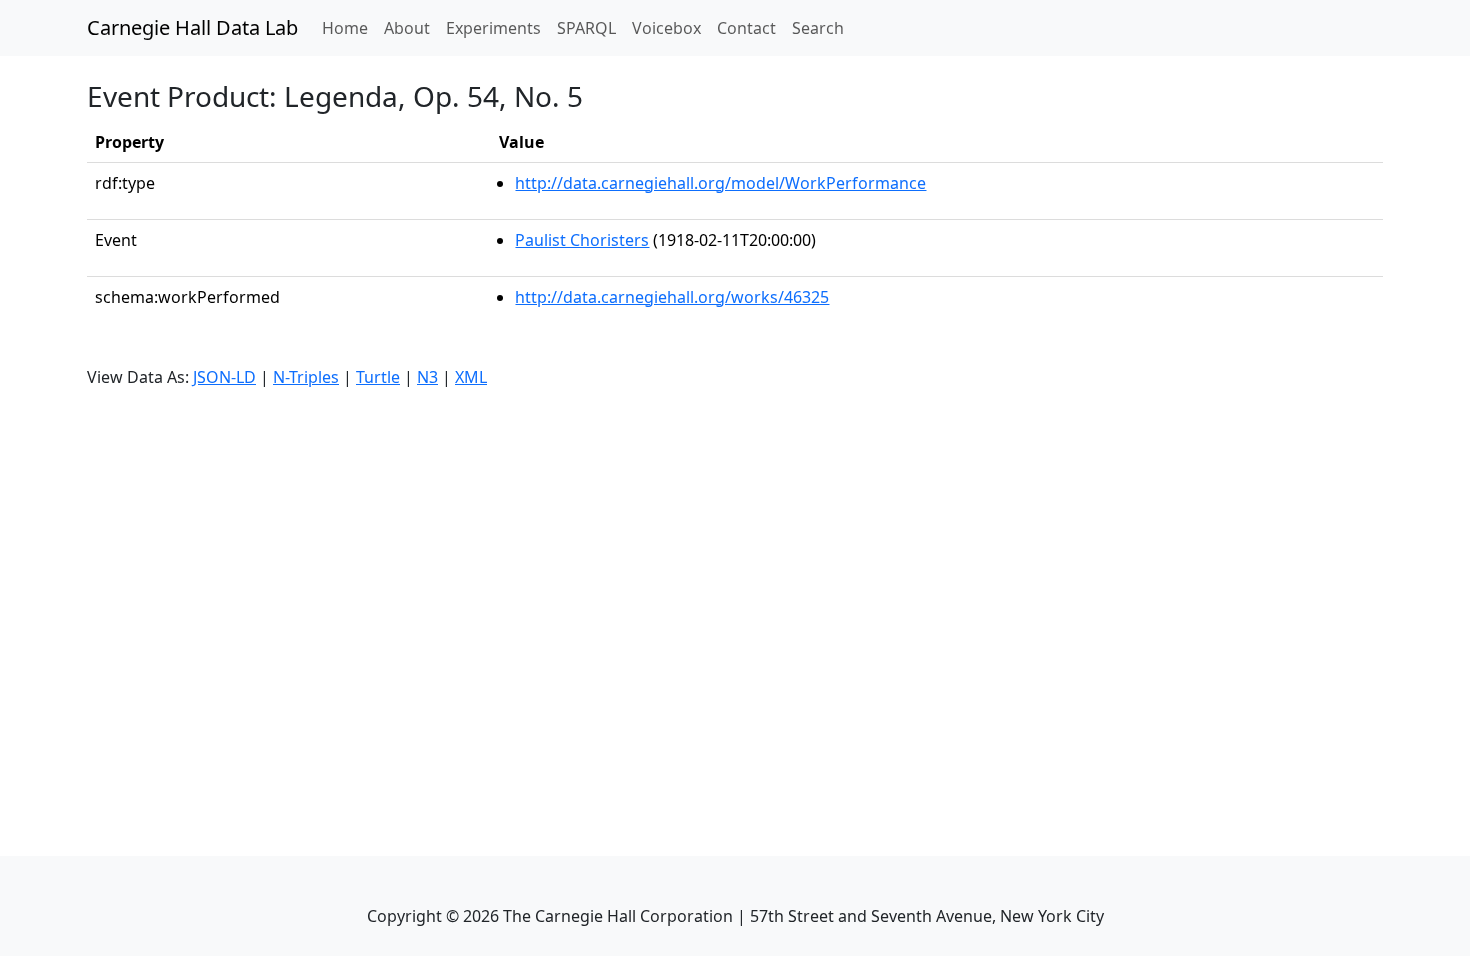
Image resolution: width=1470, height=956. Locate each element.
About (407, 28)
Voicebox (666, 28)
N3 (427, 377)
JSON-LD (224, 377)
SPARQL (586, 28)
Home (349, 27)
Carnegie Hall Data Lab (192, 27)
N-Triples (306, 377)
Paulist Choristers (582, 240)
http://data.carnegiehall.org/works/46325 (672, 297)
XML (471, 377)
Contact (746, 28)
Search (818, 28)
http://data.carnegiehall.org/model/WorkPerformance (720, 183)
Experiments (493, 28)
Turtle (378, 377)
